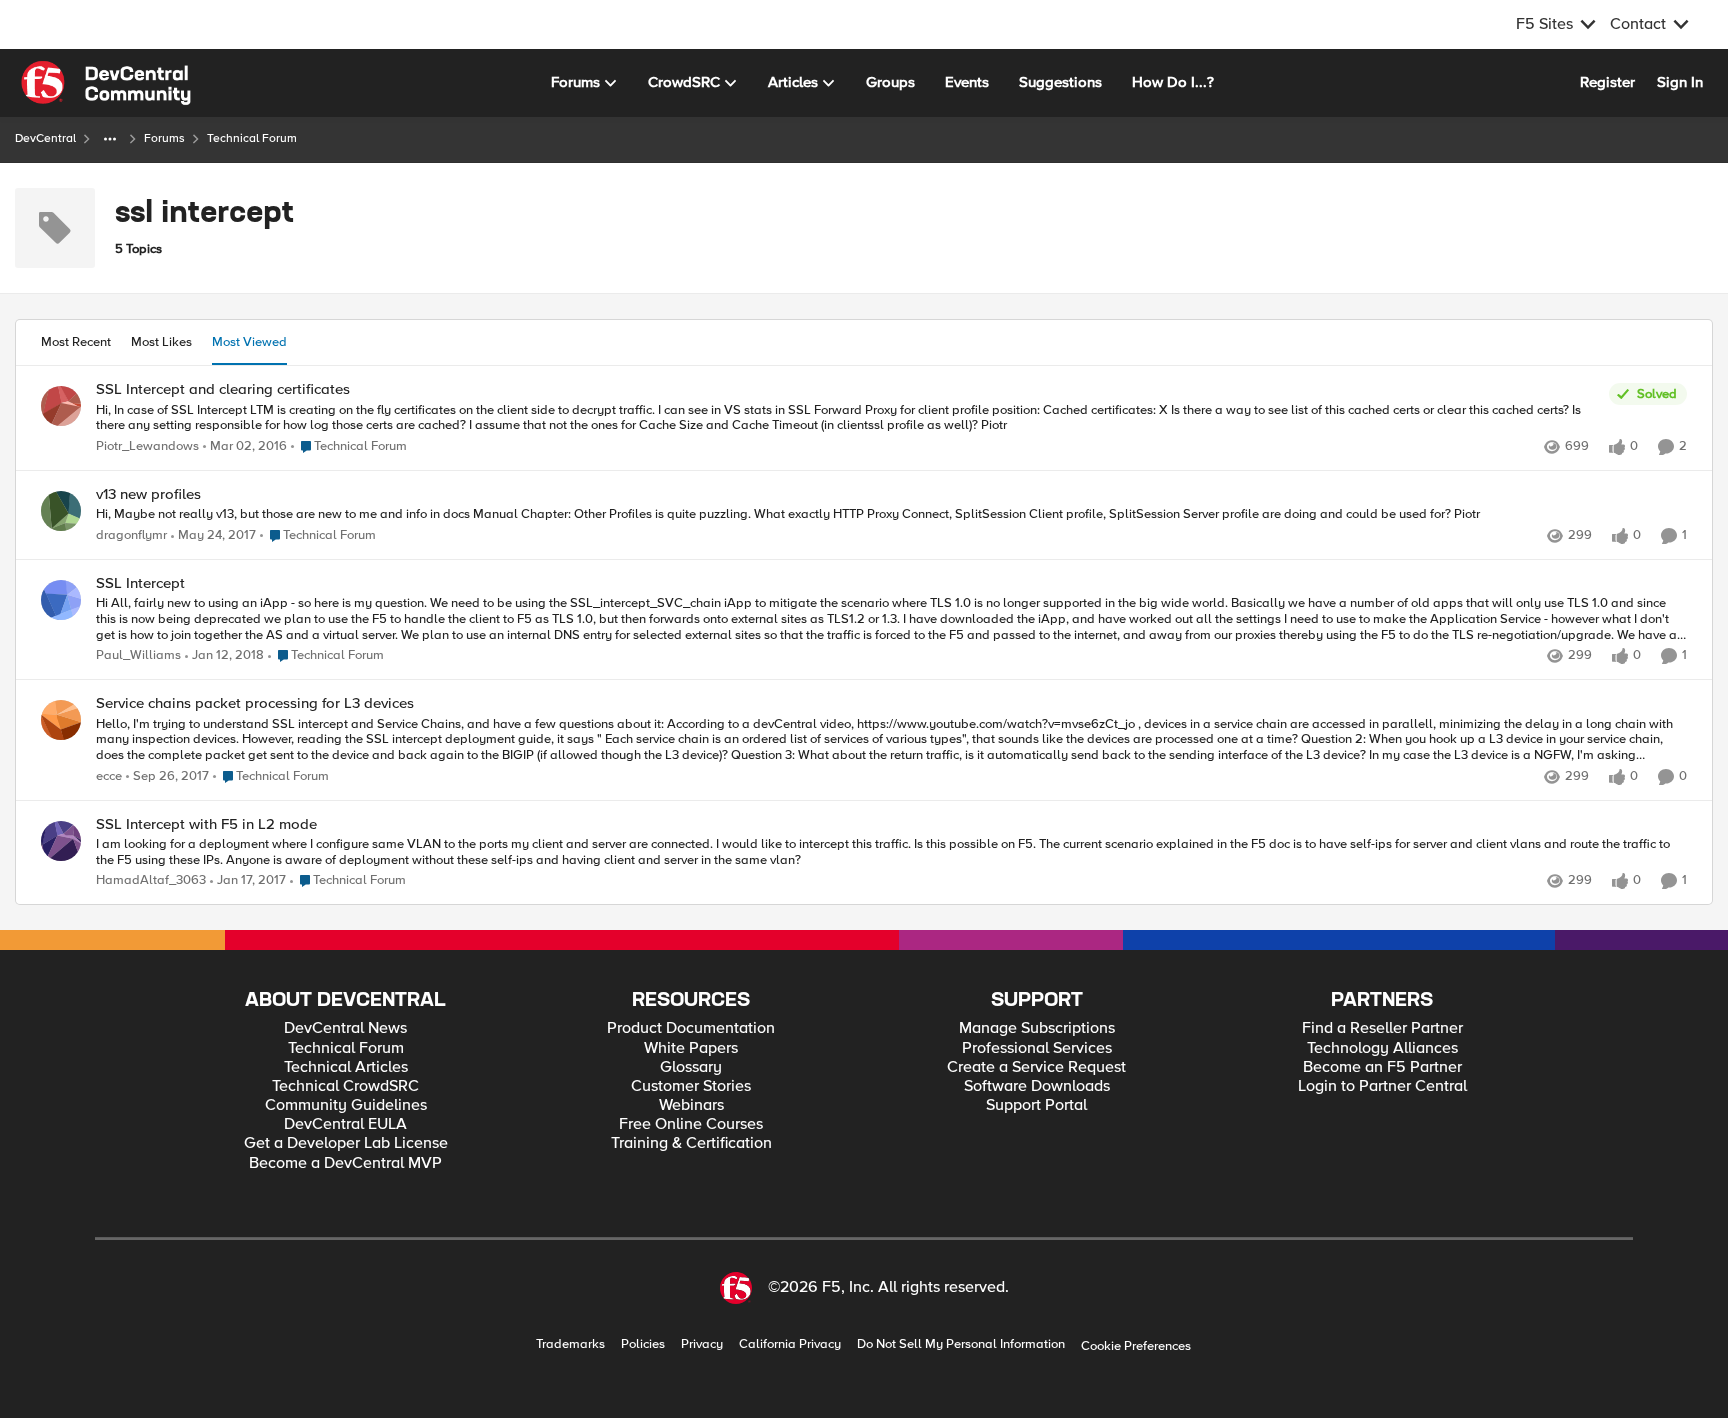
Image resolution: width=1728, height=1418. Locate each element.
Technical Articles (346, 1067)
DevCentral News (345, 1028)
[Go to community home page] (106, 83)
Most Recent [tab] (76, 342)
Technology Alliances (1382, 1048)
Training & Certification (691, 1143)
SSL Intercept (140, 583)
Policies (643, 1344)
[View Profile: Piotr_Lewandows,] (61, 406)
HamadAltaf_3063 (151, 880)
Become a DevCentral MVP (345, 1163)
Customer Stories (691, 1086)
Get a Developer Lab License (346, 1143)
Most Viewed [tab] (249, 342)
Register (1607, 82)
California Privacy (790, 1344)
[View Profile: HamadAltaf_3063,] (61, 841)
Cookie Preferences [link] (1136, 1346)
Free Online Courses (691, 1124)
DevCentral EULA (345, 1124)
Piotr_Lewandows (147, 446)
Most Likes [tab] (161, 342)
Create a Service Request (1036, 1067)
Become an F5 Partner (1382, 1067)
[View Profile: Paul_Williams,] (61, 600)
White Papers (691, 1048)
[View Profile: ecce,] (61, 720)
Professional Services (1037, 1048)
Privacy (702, 1344)
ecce (109, 776)
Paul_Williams (138, 655)
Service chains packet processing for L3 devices (255, 703)
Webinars (691, 1105)
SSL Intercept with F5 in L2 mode (206, 824)
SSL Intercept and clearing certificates (223, 389)
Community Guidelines (346, 1105)
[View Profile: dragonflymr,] (61, 511)
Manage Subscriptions (1037, 1028)
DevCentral (45, 138)
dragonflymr (131, 535)
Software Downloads (1037, 1086)
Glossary (691, 1067)
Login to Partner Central (1382, 1086)
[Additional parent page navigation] (110, 139)
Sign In (1680, 82)
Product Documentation (691, 1028)
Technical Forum (346, 1048)
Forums (164, 138)
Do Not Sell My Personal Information (961, 1344)
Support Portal (1036, 1105)
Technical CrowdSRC (345, 1086)
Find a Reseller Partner (1382, 1028)
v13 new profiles (148, 494)
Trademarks (570, 1344)
